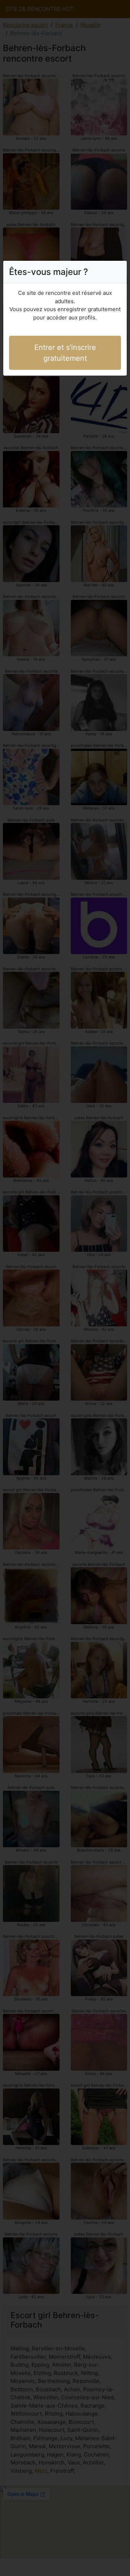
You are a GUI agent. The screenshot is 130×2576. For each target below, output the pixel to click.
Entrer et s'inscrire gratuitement (65, 353)
